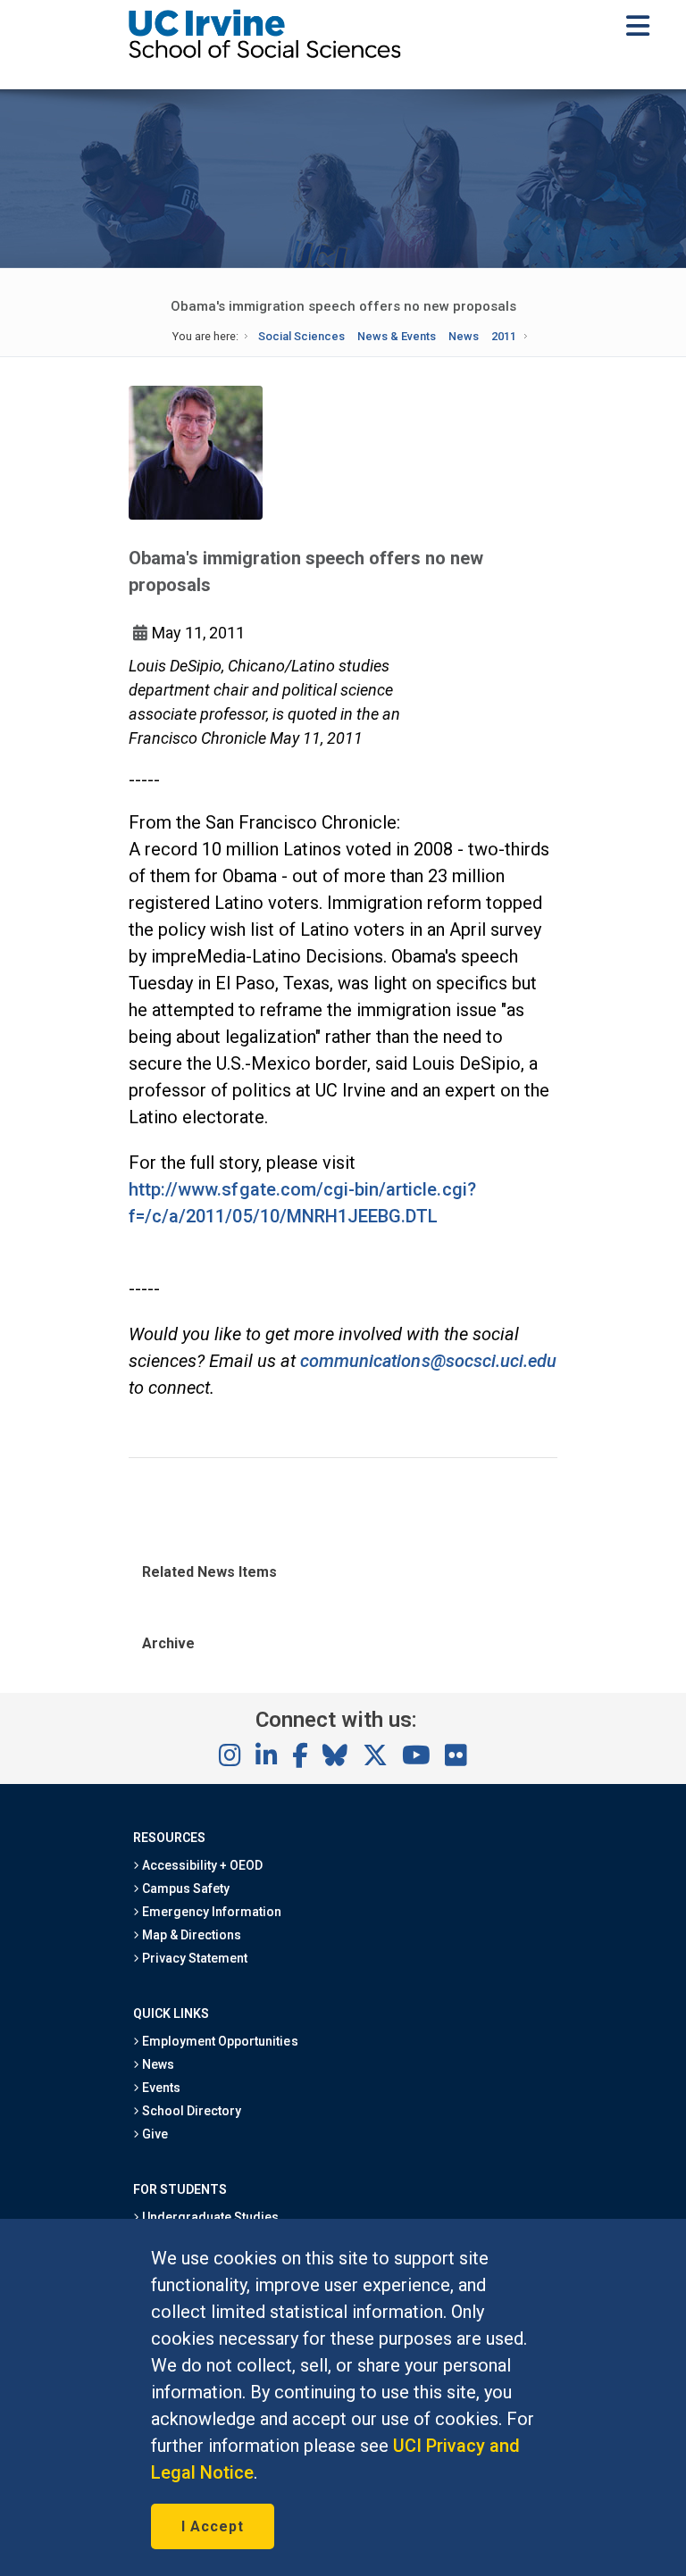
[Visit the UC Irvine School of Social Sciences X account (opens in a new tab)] (375, 1756)
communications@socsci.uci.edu (428, 1361)
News (464, 336)
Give (154, 2134)
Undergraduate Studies (209, 2217)
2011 (504, 336)
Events (160, 2088)
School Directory (190, 2111)
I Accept (213, 2526)
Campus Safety (184, 1888)
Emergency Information (211, 1912)
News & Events (397, 336)
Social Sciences (301, 336)
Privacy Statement (194, 1958)
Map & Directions (190, 1935)
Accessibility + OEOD (201, 1865)
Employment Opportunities (219, 2041)
